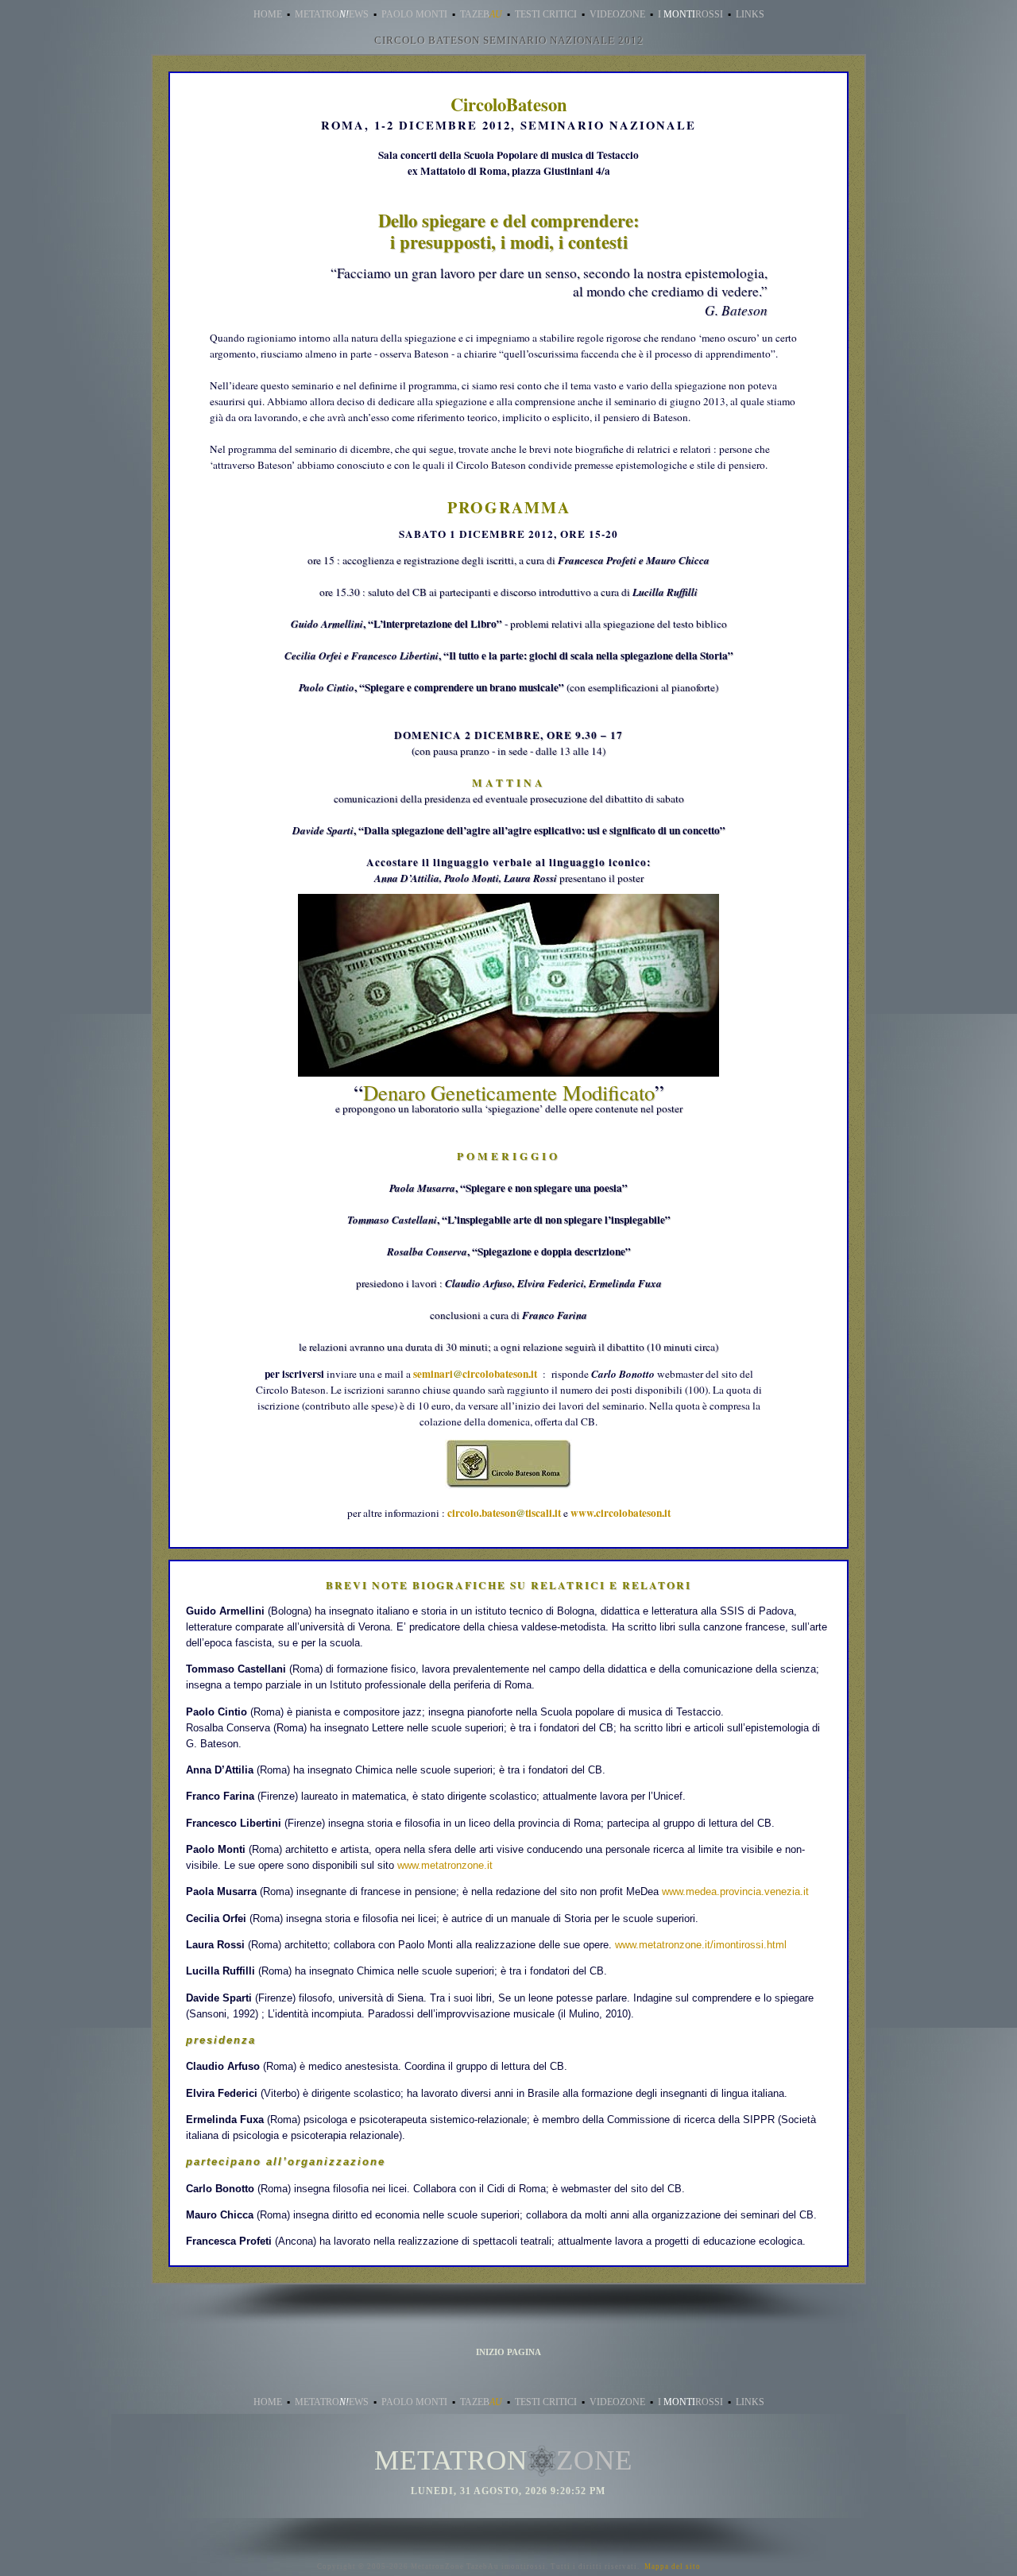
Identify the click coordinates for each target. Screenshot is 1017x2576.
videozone (617, 14)
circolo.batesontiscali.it (504, 1513)
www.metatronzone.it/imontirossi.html (701, 1945)
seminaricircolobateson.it (475, 1374)
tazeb (481, 14)
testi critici (546, 14)
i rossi (690, 14)
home (268, 14)
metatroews (332, 14)
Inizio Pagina (508, 2352)
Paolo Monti (414, 14)
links (750, 14)
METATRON (451, 2460)
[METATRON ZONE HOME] (542, 2464)
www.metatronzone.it (445, 1865)
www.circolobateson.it (621, 1513)
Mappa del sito (673, 2566)
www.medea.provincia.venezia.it (735, 1891)
